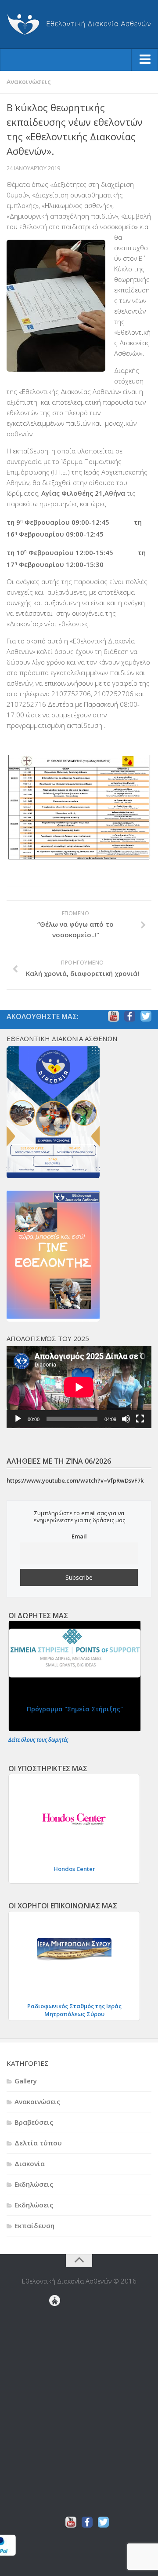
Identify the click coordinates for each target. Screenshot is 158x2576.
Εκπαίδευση (34, 2225)
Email (79, 1536)
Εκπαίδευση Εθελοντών (58, 2331)
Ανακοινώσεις (29, 82)
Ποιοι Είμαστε (55, 2436)
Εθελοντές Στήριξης (58, 2359)
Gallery (26, 2081)
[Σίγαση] (126, 1419)
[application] (79, 1387)
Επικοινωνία (57, 2408)
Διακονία (30, 2163)
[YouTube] (113, 1016)
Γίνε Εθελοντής (58, 2317)
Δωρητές (55, 2394)
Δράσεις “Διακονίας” (55, 2380)
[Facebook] (130, 1016)
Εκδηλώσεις (34, 2184)
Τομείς (55, 2507)
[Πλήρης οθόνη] (140, 1419)
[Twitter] (146, 1016)
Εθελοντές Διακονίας (58, 2324)
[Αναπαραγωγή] (18, 1419)
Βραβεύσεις (34, 2122)
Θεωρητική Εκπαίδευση (58, 2338)
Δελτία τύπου (38, 2143)
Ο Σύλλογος (55, 2450)
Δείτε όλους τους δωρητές (38, 1740)
